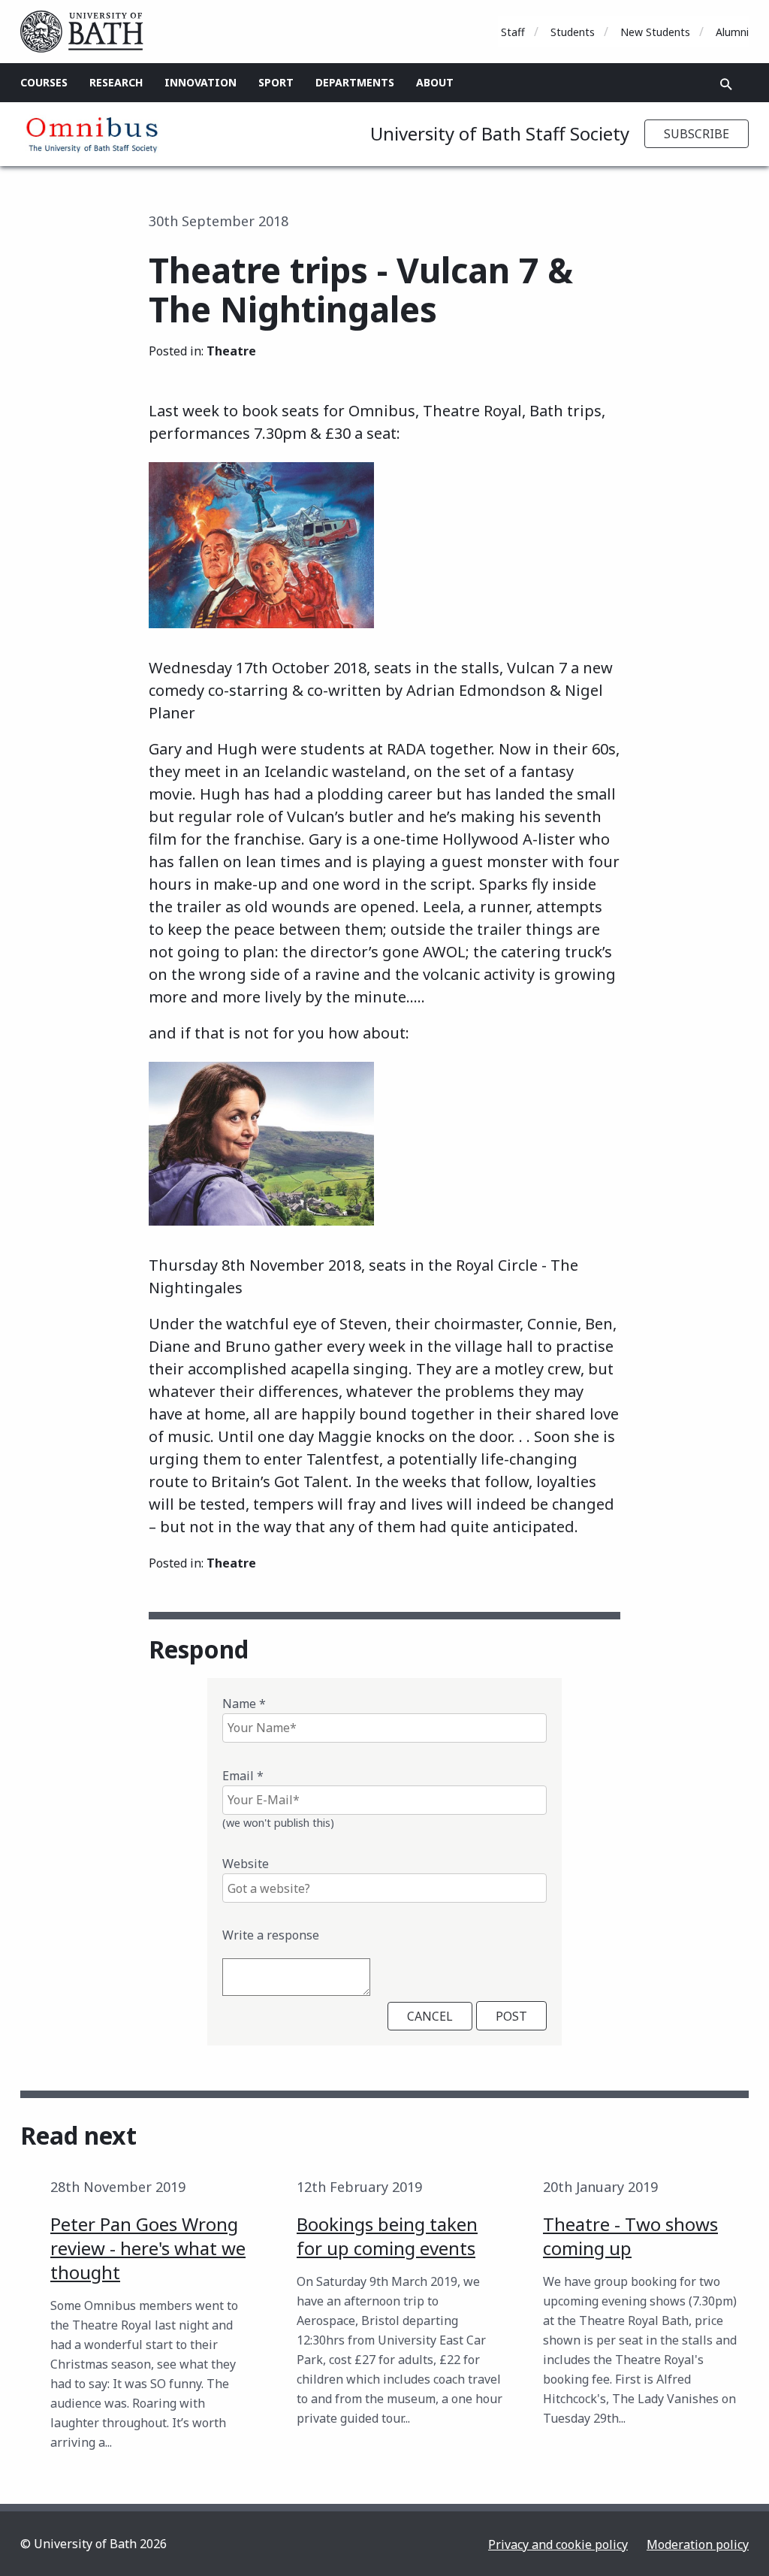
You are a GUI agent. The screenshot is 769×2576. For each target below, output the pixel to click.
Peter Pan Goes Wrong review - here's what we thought (148, 2248)
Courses (44, 82)
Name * (244, 1704)
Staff (513, 32)
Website (246, 1864)
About (435, 82)
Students (573, 32)
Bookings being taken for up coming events (387, 2236)
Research (116, 82)
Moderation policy (698, 2544)
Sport (276, 82)
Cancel (430, 2016)
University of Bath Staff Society (500, 133)
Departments (355, 82)
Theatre (231, 351)
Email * (243, 1776)
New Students (655, 32)
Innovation (201, 82)
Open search (726, 84)
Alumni (732, 32)
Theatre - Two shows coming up (630, 2236)
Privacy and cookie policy (558, 2544)
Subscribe (697, 134)
